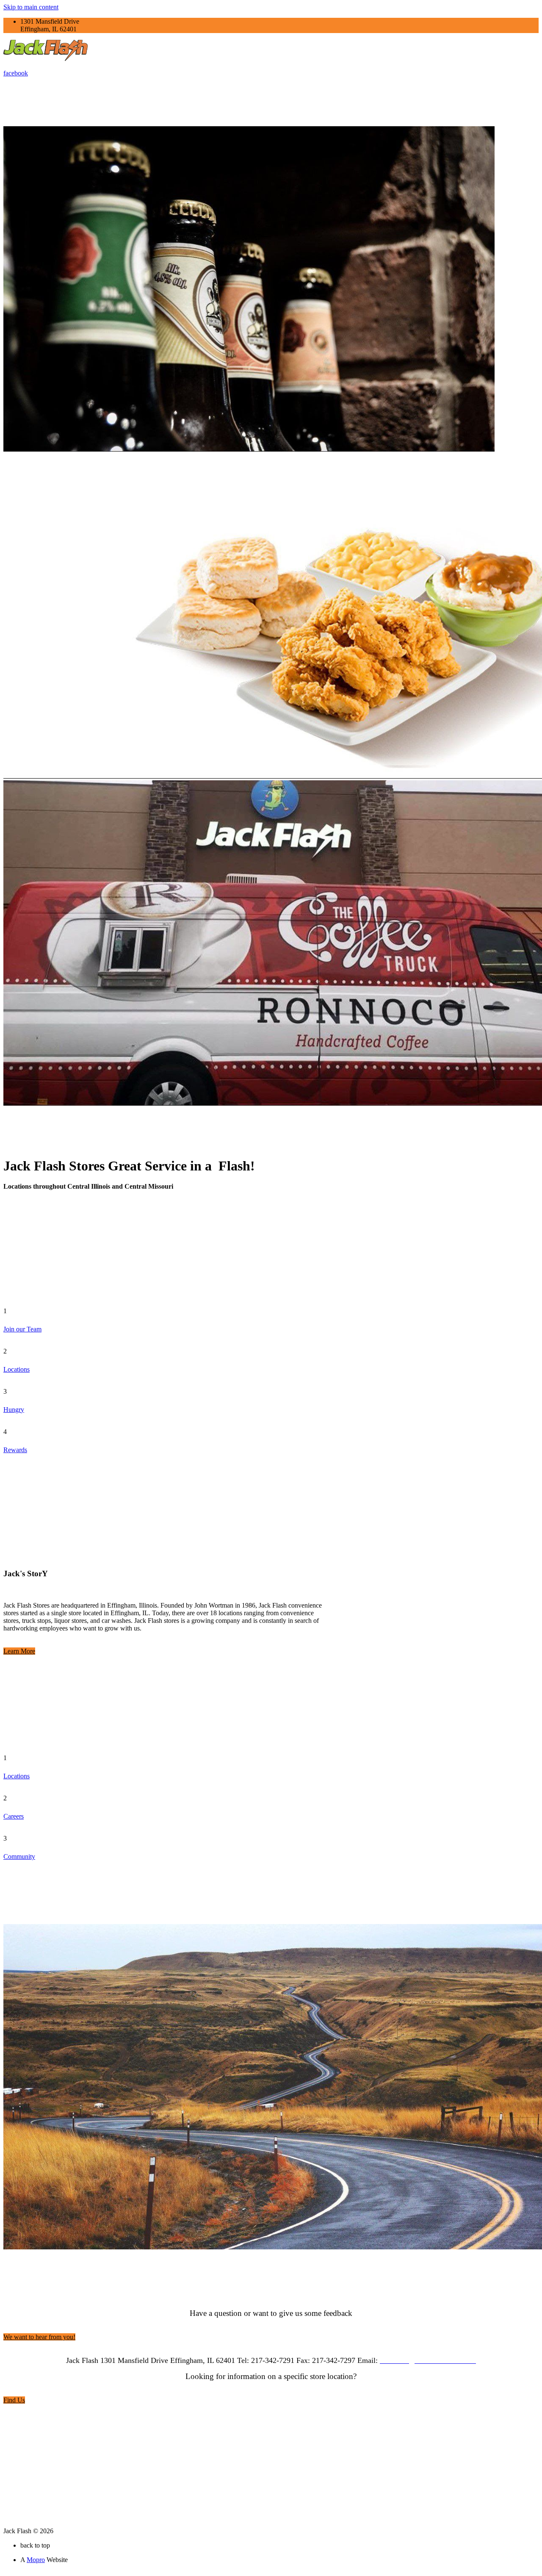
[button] (19, 1651)
